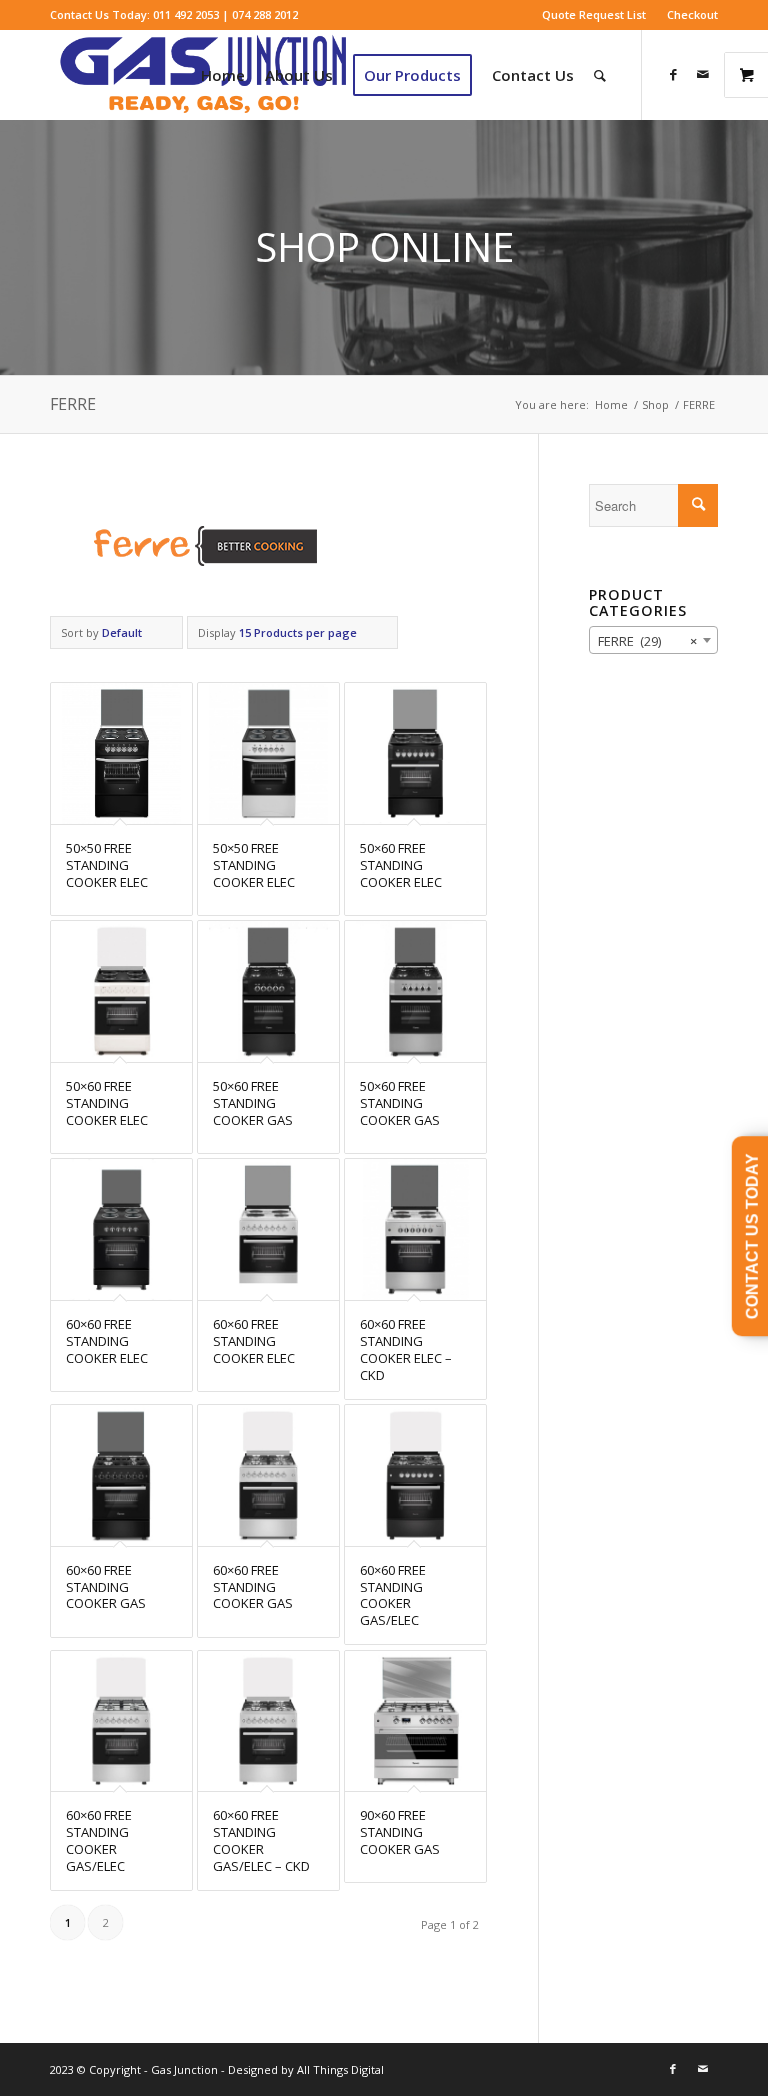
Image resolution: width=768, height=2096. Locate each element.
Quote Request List (594, 14)
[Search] (600, 75)
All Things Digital (339, 2069)
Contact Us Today (752, 1236)
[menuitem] (594, 15)
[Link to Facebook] (673, 74)
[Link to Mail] (703, 74)
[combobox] (653, 640)
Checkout (692, 14)
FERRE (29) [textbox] (647, 641)
